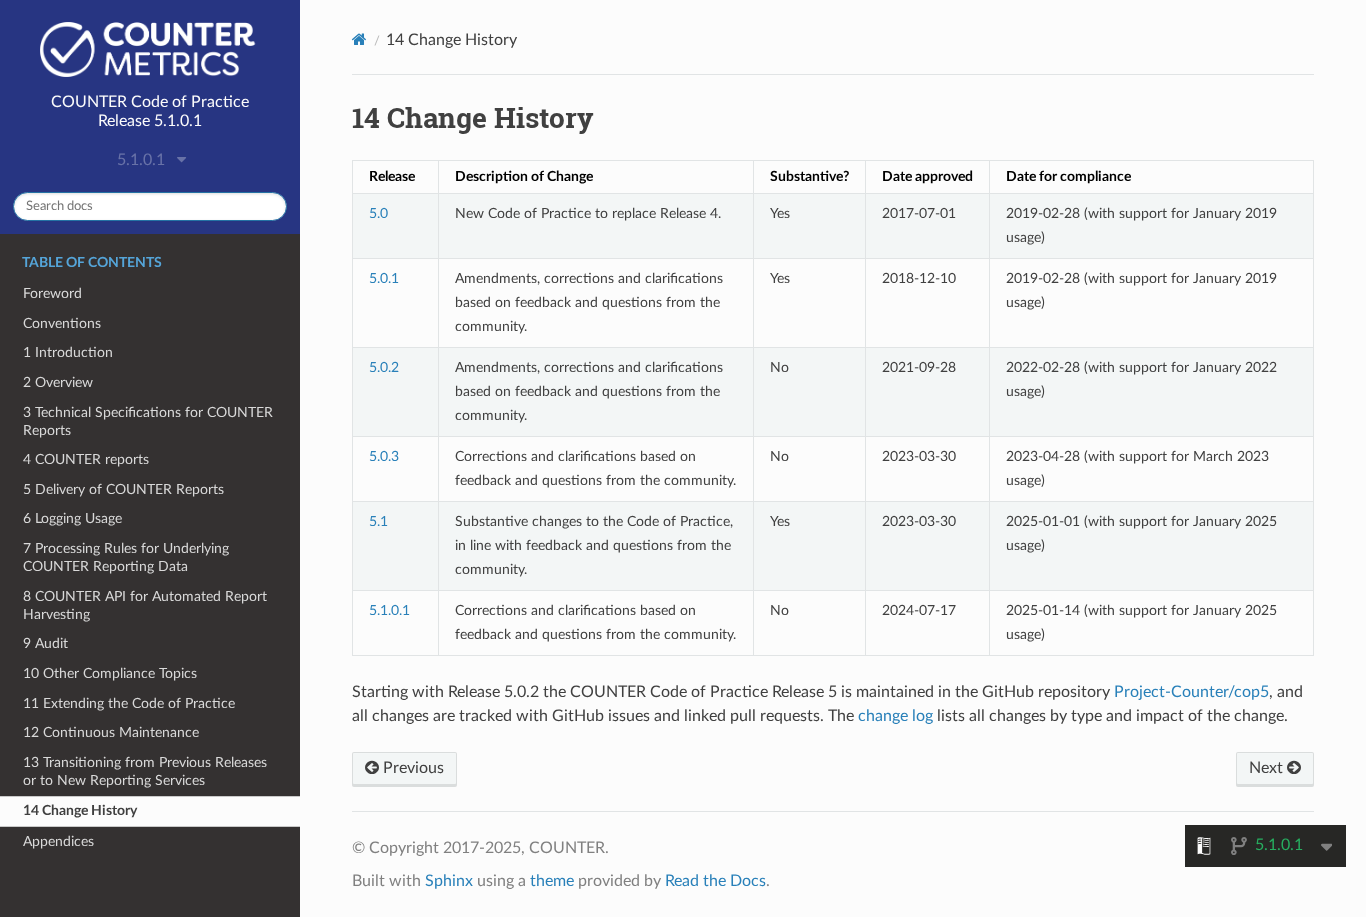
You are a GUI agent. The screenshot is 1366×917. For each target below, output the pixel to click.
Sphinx (449, 881)
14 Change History (80, 810)
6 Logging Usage (72, 518)
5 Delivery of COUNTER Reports (123, 489)
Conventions (62, 323)
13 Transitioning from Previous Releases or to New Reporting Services (145, 771)
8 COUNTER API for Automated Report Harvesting (145, 605)
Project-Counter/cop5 (1191, 692)
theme (552, 881)
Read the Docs (715, 881)
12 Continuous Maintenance (111, 732)
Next (1268, 768)
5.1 (378, 521)
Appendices (58, 841)
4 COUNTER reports (86, 459)
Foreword (52, 293)
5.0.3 (384, 456)
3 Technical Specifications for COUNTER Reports (148, 421)
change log (895, 716)
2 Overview (58, 382)
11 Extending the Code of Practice (129, 703)
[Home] (359, 39)
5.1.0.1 (389, 610)
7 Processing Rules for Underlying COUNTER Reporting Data (126, 557)
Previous (411, 768)
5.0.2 (384, 367)
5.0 (378, 213)
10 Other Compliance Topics (110, 673)
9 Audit (45, 643)
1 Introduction (68, 352)
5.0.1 (384, 278)
